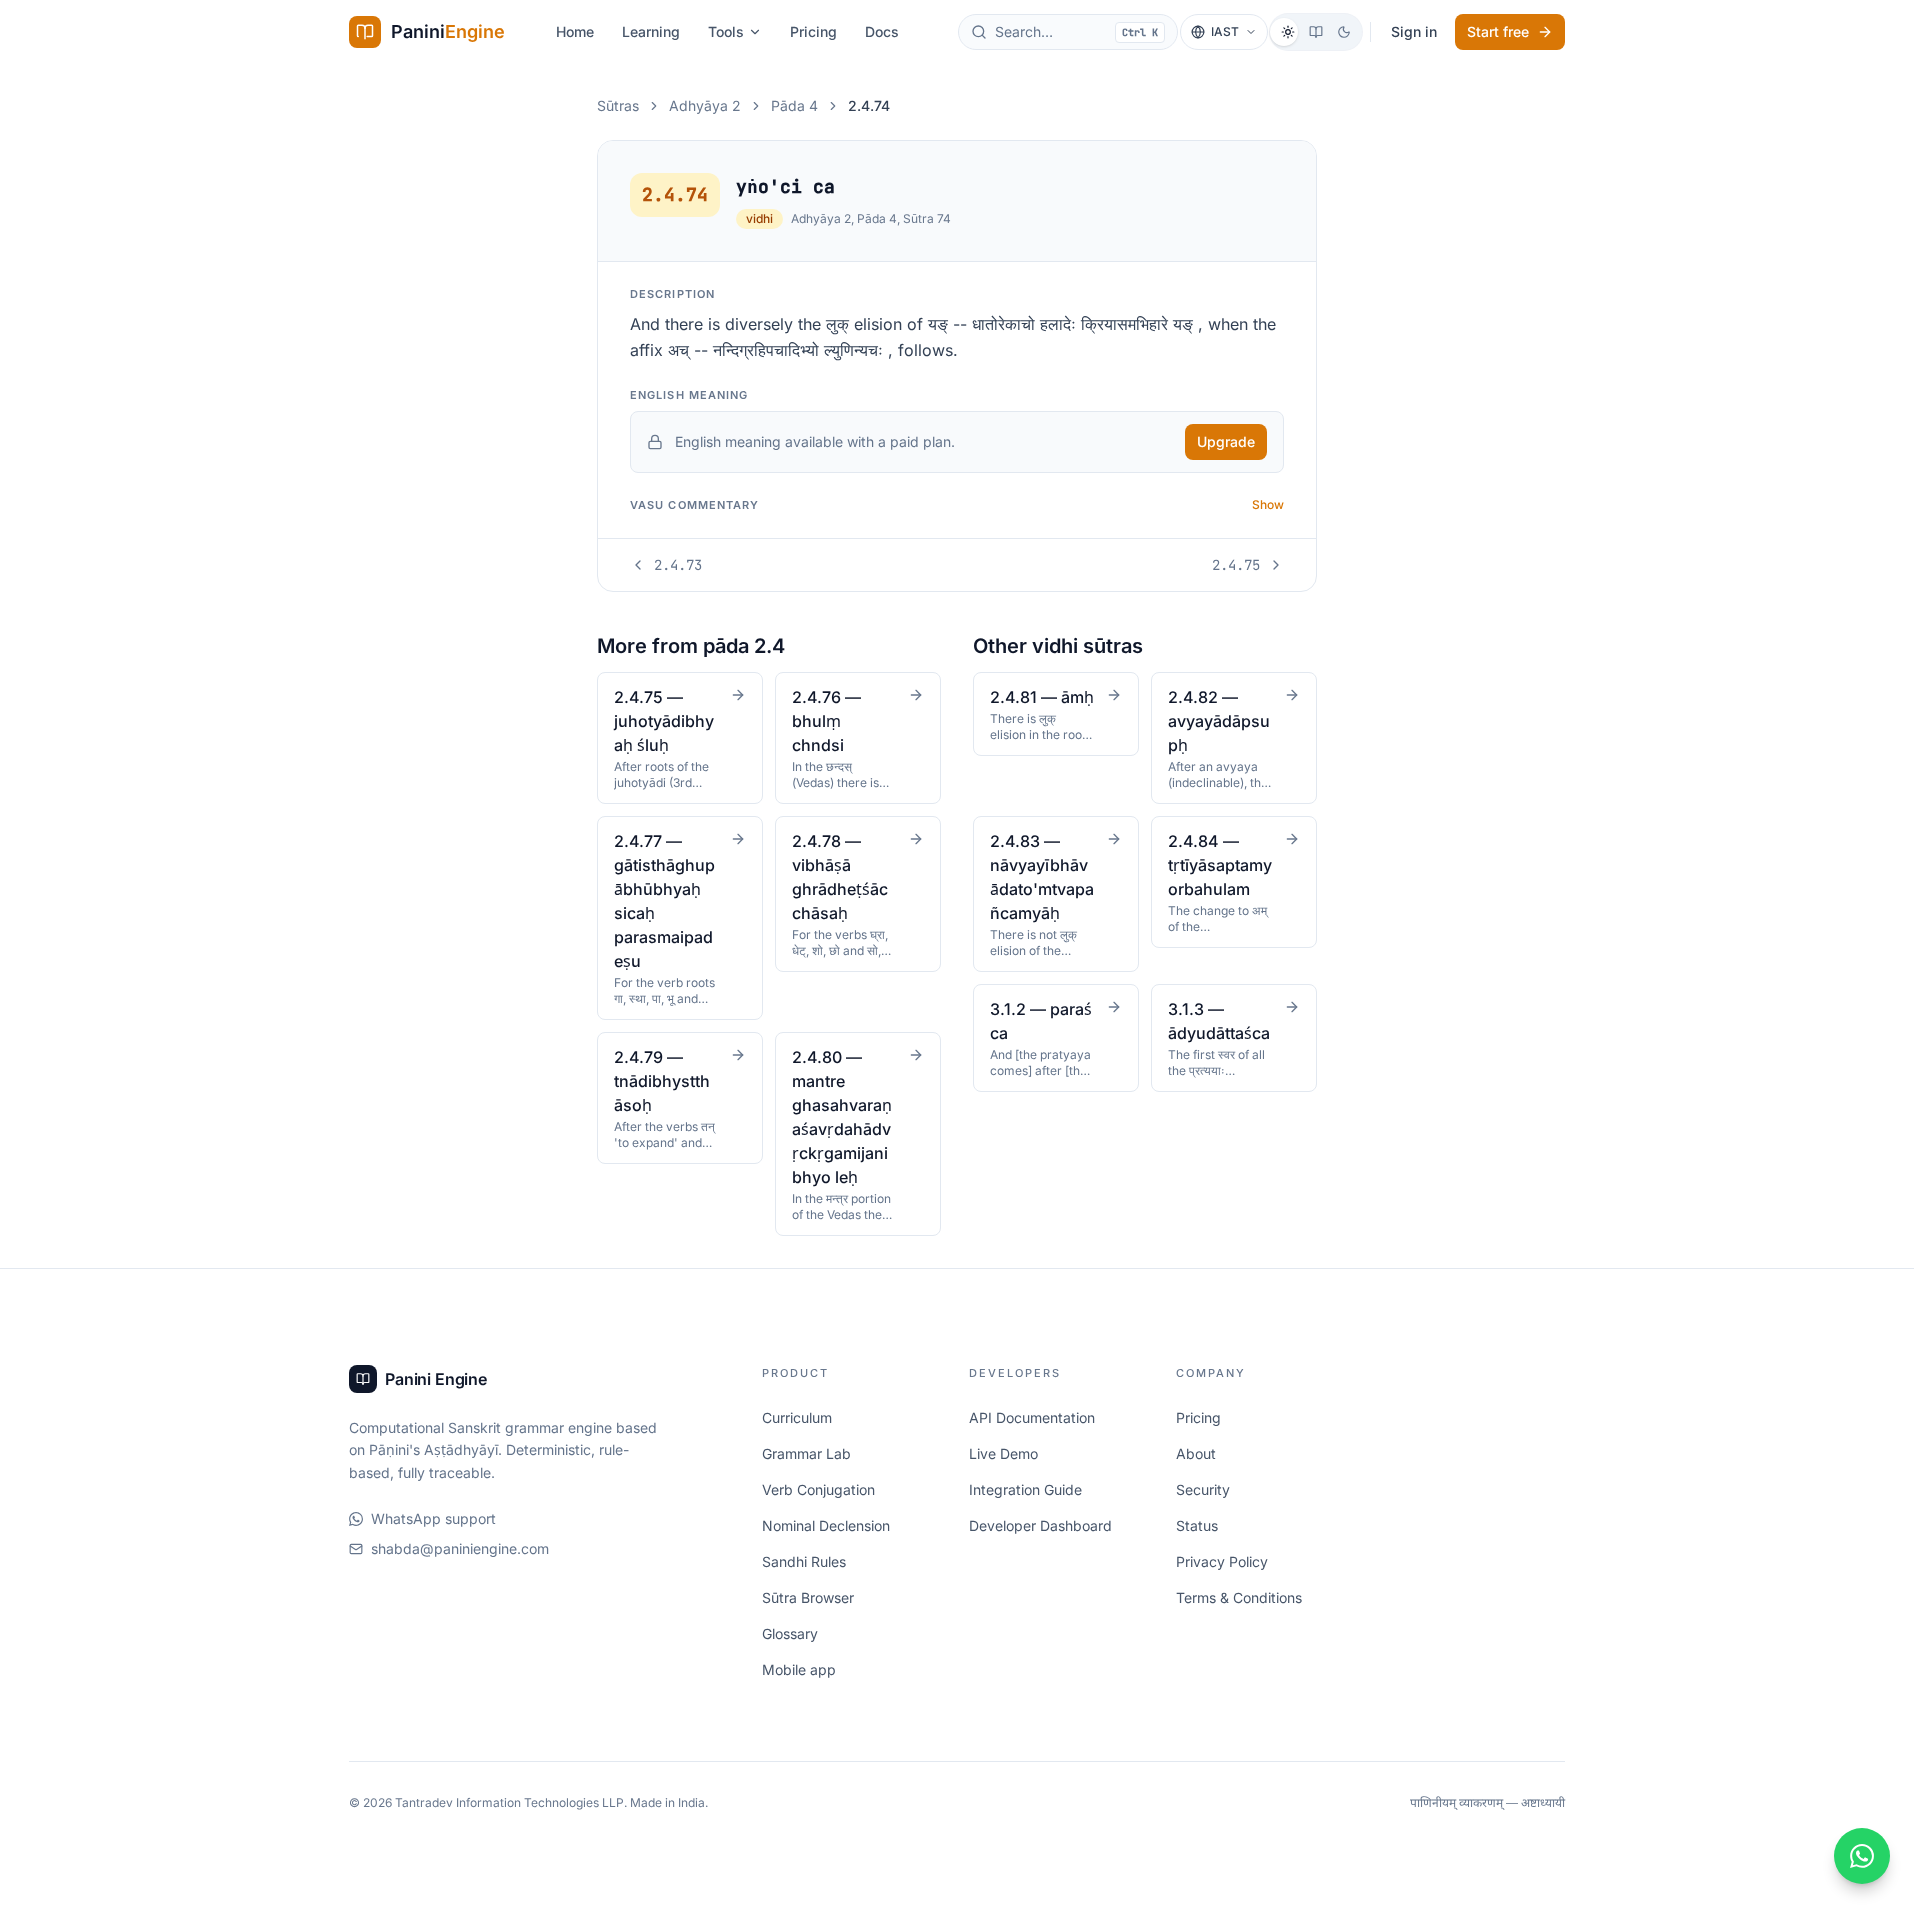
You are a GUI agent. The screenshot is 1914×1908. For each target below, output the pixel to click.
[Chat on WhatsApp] (1862, 1856)
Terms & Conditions (1239, 1597)
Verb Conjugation (818, 1489)
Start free (1498, 31)
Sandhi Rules (804, 1561)
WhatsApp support (433, 1518)
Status (1197, 1525)
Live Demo (1003, 1453)
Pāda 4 (794, 105)
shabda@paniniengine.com (460, 1548)
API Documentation (1032, 1417)
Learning (651, 31)
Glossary (790, 1633)
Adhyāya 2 (705, 105)
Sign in (1414, 31)
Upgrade (1226, 441)
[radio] (1288, 32)
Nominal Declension (826, 1525)
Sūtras (618, 105)
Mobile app (799, 1669)
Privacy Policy (1222, 1561)
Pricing (813, 31)
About (1196, 1453)
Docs (882, 31)
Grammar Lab (806, 1453)
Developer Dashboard (1040, 1525)
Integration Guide (1025, 1489)
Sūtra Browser (808, 1597)
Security (1203, 1489)
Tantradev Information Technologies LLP (509, 1802)
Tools (726, 31)
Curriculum (797, 1417)
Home (575, 31)
